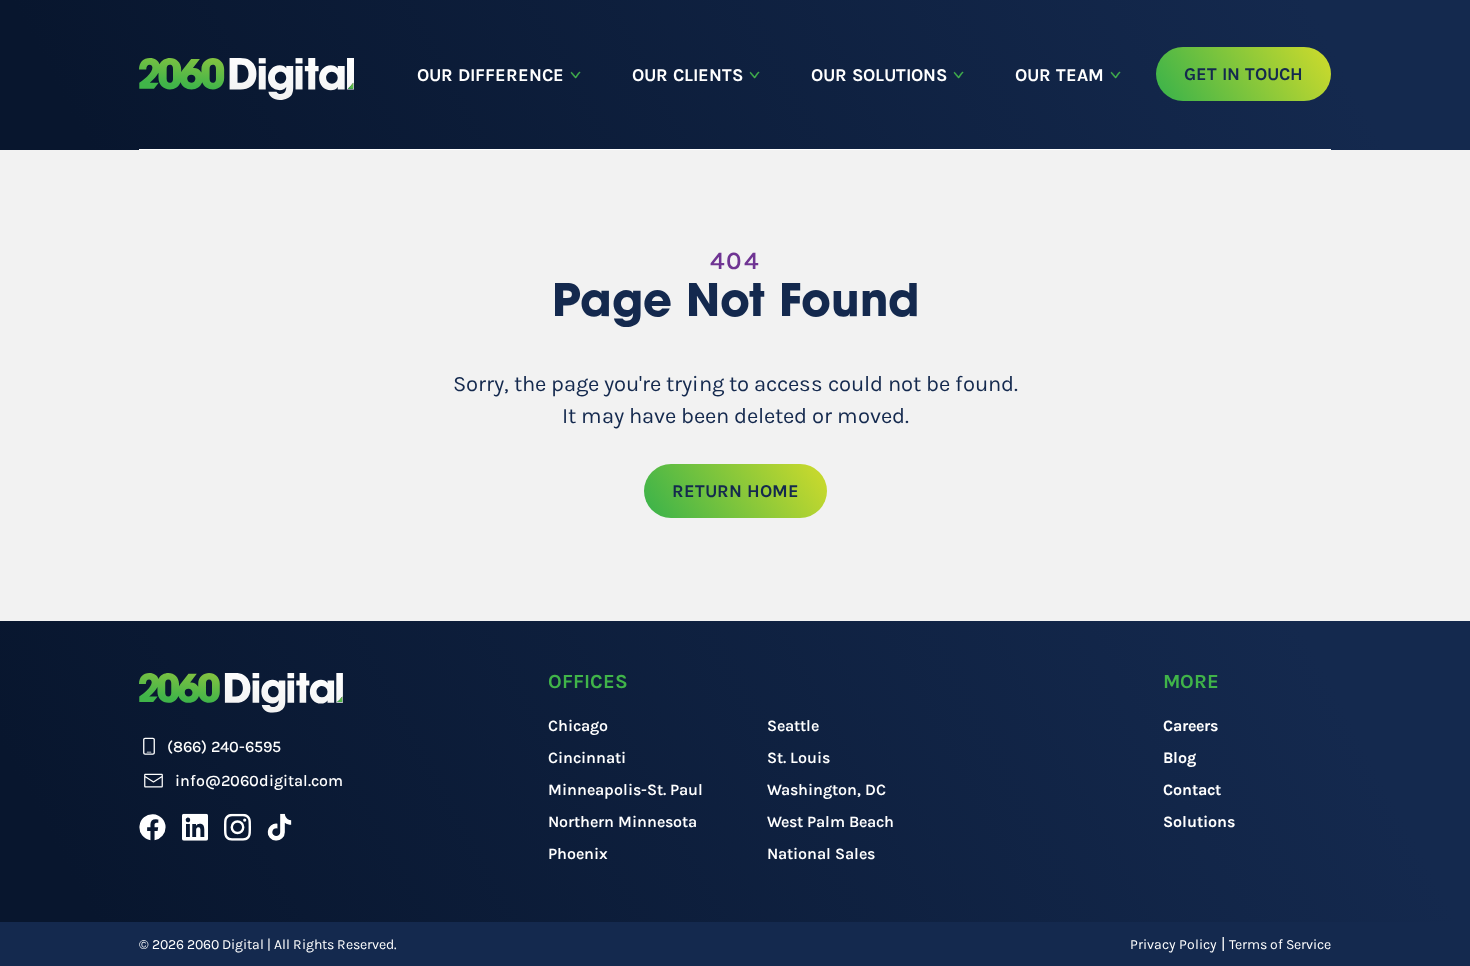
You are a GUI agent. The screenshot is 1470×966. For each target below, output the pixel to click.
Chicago (578, 725)
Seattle (793, 725)
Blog (1179, 757)
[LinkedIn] (195, 827)
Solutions (1199, 821)
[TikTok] (279, 827)
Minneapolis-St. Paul (625, 789)
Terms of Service (1280, 944)
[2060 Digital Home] (246, 79)
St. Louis (798, 757)
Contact (1192, 789)
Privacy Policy (1173, 944)
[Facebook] (152, 827)
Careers (1190, 725)
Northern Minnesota (622, 821)
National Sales (821, 853)
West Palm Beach (830, 821)
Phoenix (578, 853)
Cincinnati (587, 757)
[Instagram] (237, 827)
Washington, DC (826, 789)
